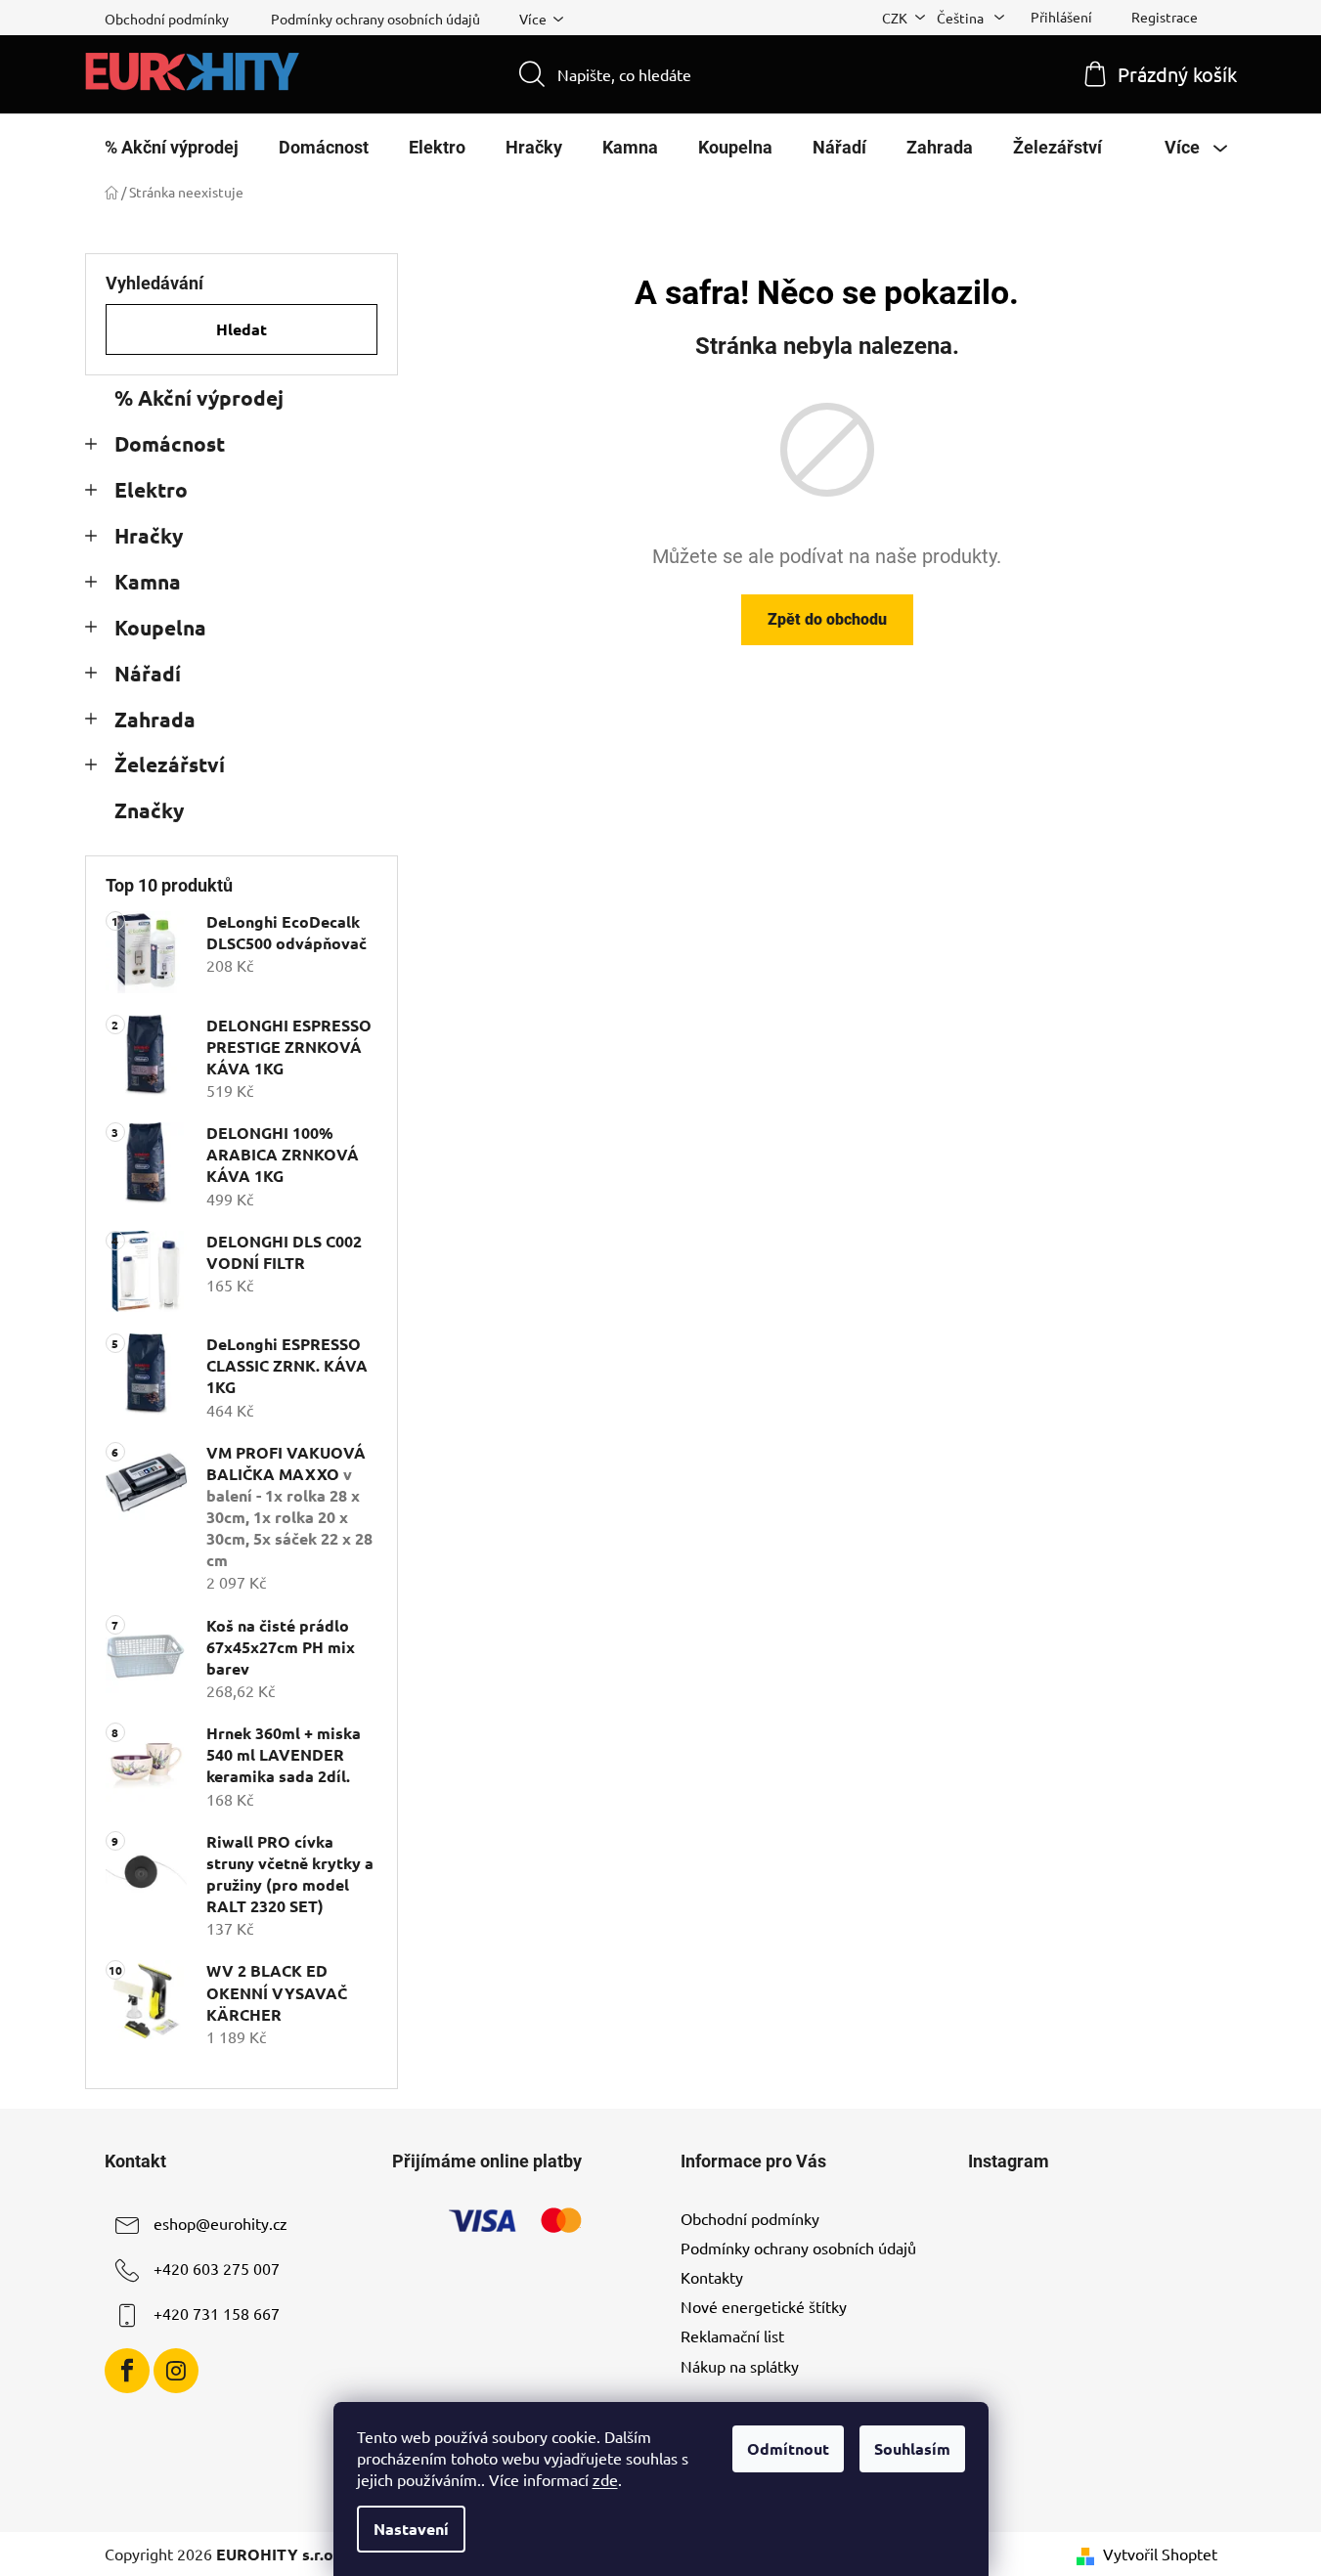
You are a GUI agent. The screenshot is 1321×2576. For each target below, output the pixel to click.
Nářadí (148, 673)
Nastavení (411, 2529)
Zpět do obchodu (827, 619)
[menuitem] (172, 148)
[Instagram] (176, 2371)
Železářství (170, 764)
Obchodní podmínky (167, 19)
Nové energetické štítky (764, 2306)
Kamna (148, 581)
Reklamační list (732, 2336)
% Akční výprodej (199, 397)
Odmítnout (788, 2448)
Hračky (149, 535)
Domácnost (170, 443)
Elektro (151, 489)
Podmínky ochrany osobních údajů (375, 19)
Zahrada (155, 719)
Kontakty (712, 2277)
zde (605, 2479)
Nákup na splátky (740, 2366)
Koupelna (160, 627)
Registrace (1165, 17)
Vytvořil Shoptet (1160, 2554)
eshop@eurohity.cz (220, 2223)
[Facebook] (127, 2371)
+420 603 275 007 (217, 2268)
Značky (149, 810)
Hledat (242, 329)
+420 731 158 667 (217, 2313)
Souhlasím (912, 2448)
